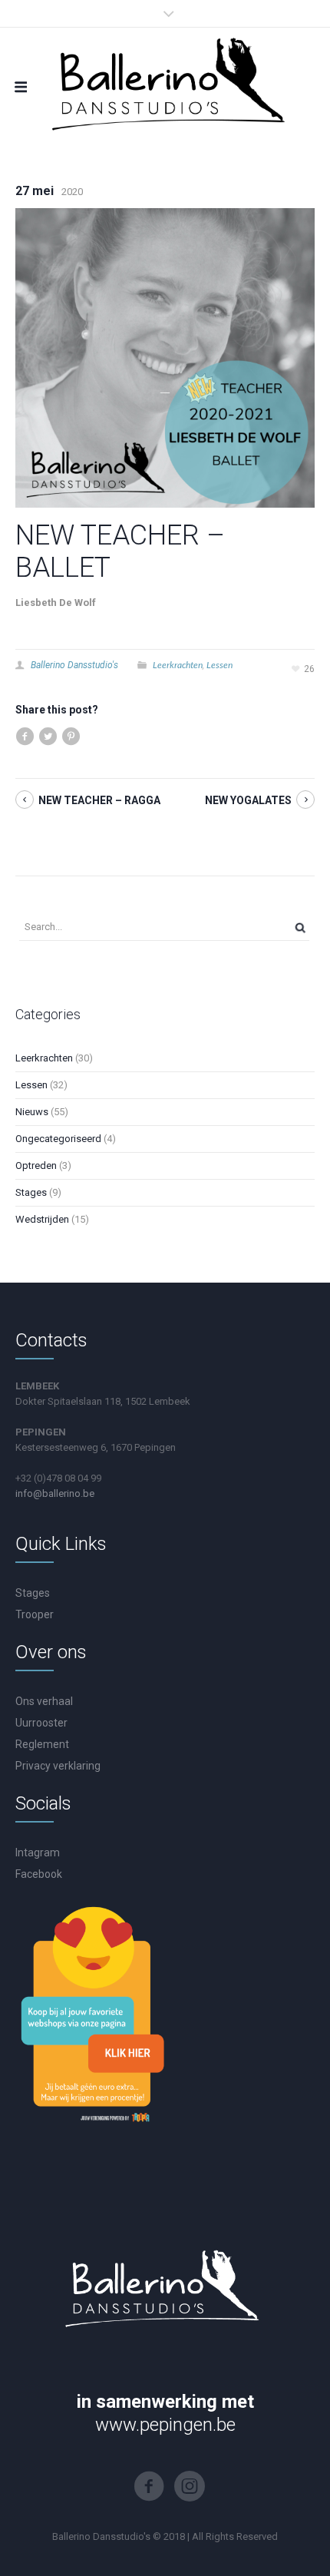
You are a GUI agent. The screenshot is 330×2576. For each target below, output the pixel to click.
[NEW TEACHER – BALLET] (165, 357)
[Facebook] (149, 2486)
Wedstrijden (42, 1219)
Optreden (36, 1165)
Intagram (38, 1853)
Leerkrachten (178, 665)
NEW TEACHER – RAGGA (99, 800)
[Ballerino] (165, 81)
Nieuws (32, 1112)
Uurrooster (41, 1723)
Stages (31, 1192)
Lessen (219, 665)
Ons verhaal (44, 1701)
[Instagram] (190, 2486)
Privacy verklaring (58, 1766)
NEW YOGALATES (248, 800)
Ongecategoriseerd (58, 1139)
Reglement (42, 1744)
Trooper (35, 1614)
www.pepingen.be (165, 2425)
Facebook (39, 1874)
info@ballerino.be (55, 1493)
